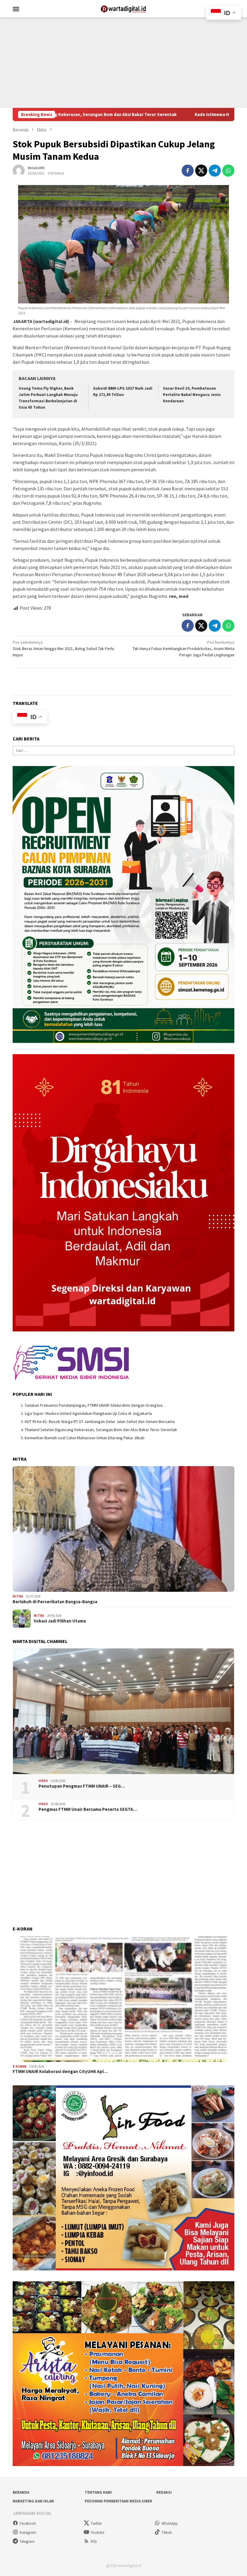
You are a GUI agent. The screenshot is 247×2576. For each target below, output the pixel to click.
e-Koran (20, 2066)
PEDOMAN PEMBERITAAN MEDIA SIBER (118, 2501)
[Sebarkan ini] (188, 171)
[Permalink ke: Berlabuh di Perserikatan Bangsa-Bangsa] (123, 1529)
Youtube (97, 2532)
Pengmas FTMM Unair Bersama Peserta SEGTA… (88, 1809)
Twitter (96, 2523)
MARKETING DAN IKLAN (33, 2501)
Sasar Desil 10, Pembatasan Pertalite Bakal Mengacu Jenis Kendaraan (192, 395)
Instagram (28, 2532)
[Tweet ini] (201, 171)
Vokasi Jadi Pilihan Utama (60, 1621)
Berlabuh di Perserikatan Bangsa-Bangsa (55, 1602)
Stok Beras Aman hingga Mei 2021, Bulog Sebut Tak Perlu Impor (63, 649)
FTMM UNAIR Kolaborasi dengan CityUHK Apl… (60, 2072)
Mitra (18, 1596)
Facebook (28, 2523)
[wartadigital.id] (123, 8)
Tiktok (167, 2532)
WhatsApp (170, 2523)
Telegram (27, 2541)
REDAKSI (164, 2492)
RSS (94, 2541)
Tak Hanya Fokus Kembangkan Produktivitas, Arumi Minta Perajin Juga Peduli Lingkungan (183, 649)
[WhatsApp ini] (228, 171)
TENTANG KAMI (98, 2492)
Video (43, 1781)
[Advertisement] (123, 63)
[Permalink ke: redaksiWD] (19, 170)
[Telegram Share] (215, 171)
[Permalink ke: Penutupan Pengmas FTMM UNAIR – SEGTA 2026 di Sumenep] (123, 1711)
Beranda (21, 2492)
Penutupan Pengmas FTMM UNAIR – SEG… (82, 1786)
